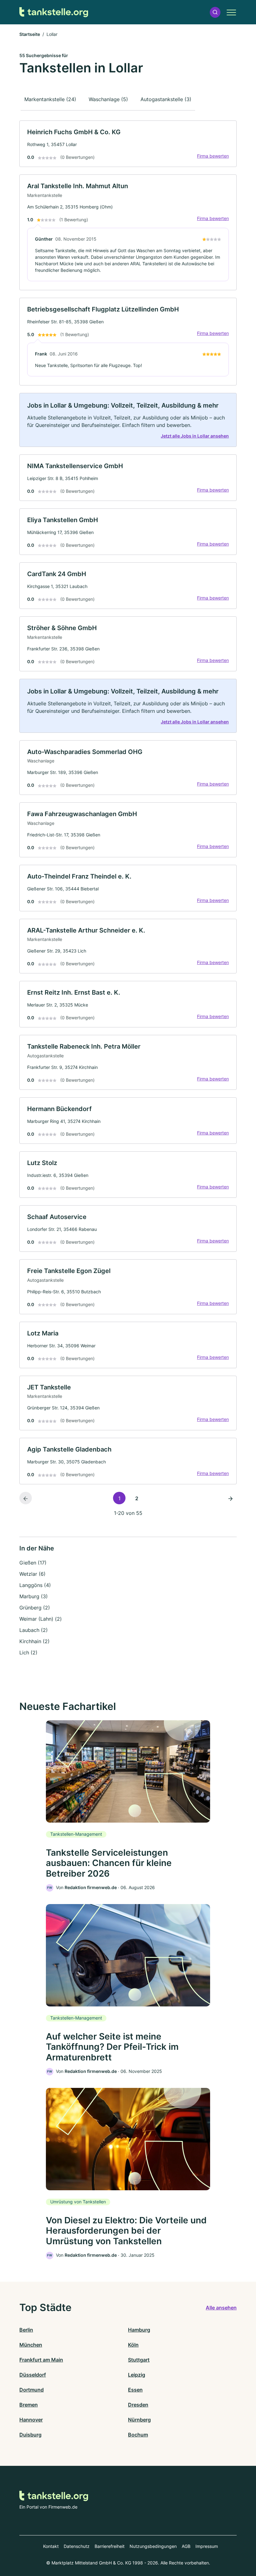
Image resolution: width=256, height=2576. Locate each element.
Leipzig (137, 2375)
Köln (133, 2345)
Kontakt (51, 2546)
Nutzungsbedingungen (153, 2546)
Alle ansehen (221, 2308)
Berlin (26, 2330)
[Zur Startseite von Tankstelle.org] (54, 12)
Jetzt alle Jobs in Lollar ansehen (195, 436)
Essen (135, 2390)
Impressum (207, 2546)
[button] (215, 12)
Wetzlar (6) (32, 1574)
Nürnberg (139, 2420)
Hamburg (139, 2330)
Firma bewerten (213, 156)
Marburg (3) (34, 1596)
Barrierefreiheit (110, 2546)
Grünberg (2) (35, 1608)
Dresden (138, 2405)
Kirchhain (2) (34, 1641)
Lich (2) (28, 1653)
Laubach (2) (34, 1630)
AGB (186, 2546)
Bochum (138, 2435)
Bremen (29, 2405)
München (31, 2345)
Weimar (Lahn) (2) (41, 1619)
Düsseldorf (33, 2375)
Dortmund (32, 2390)
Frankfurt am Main (41, 2360)
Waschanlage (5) (108, 99)
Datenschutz (77, 2546)
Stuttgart (139, 2360)
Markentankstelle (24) (50, 99)
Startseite (30, 34)
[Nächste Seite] (230, 1498)
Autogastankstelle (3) (166, 99)
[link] (128, 144)
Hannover (31, 2420)
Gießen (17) (33, 1563)
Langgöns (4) (35, 1585)
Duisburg (30, 2435)
